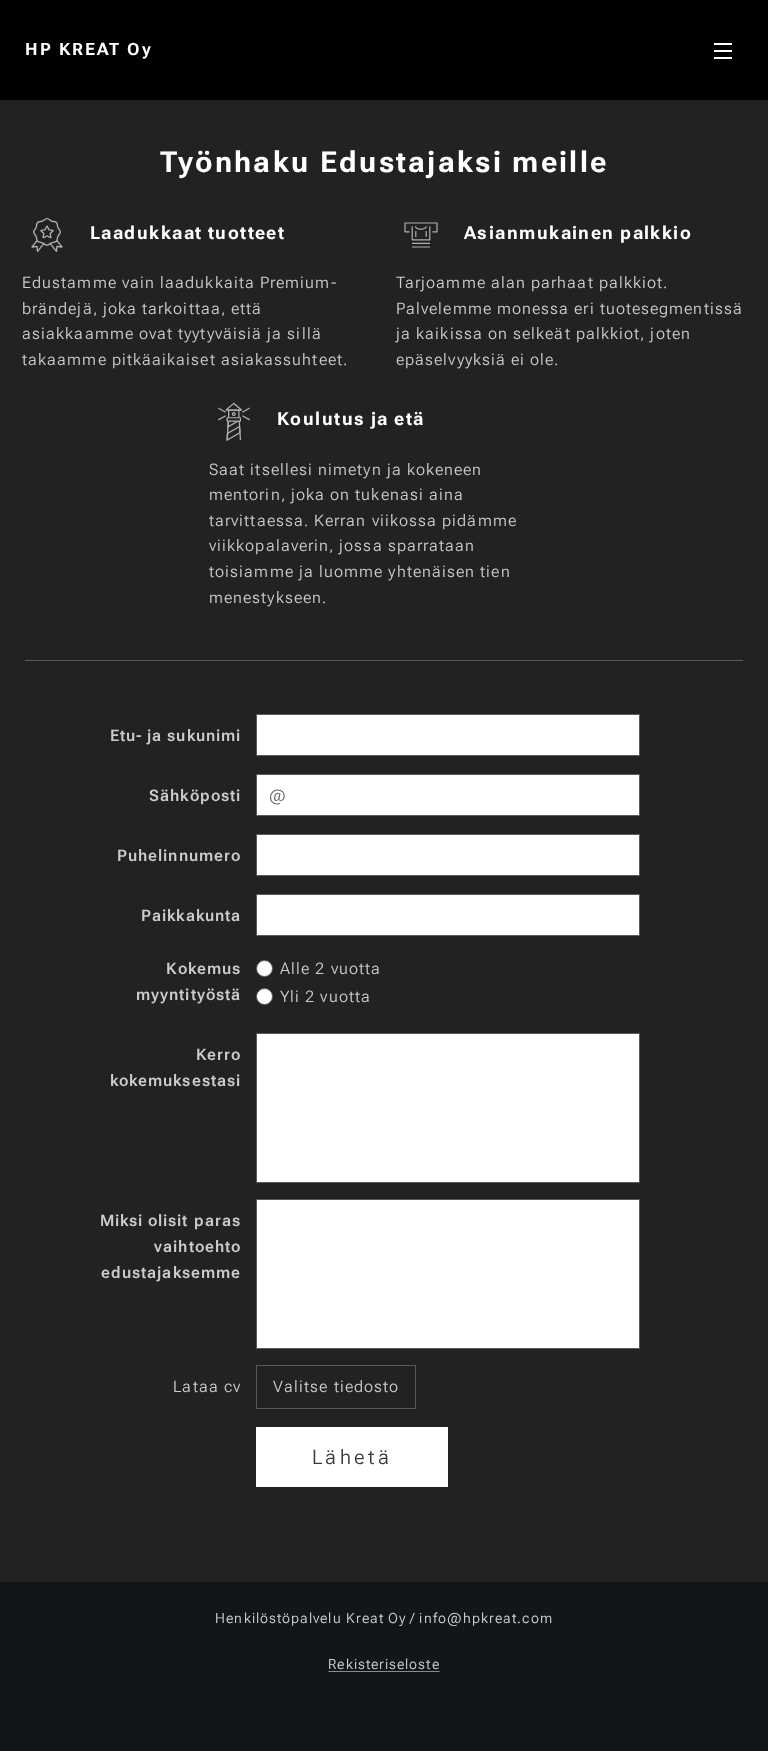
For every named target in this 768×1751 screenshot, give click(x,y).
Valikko (723, 50)
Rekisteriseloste (383, 1664)
